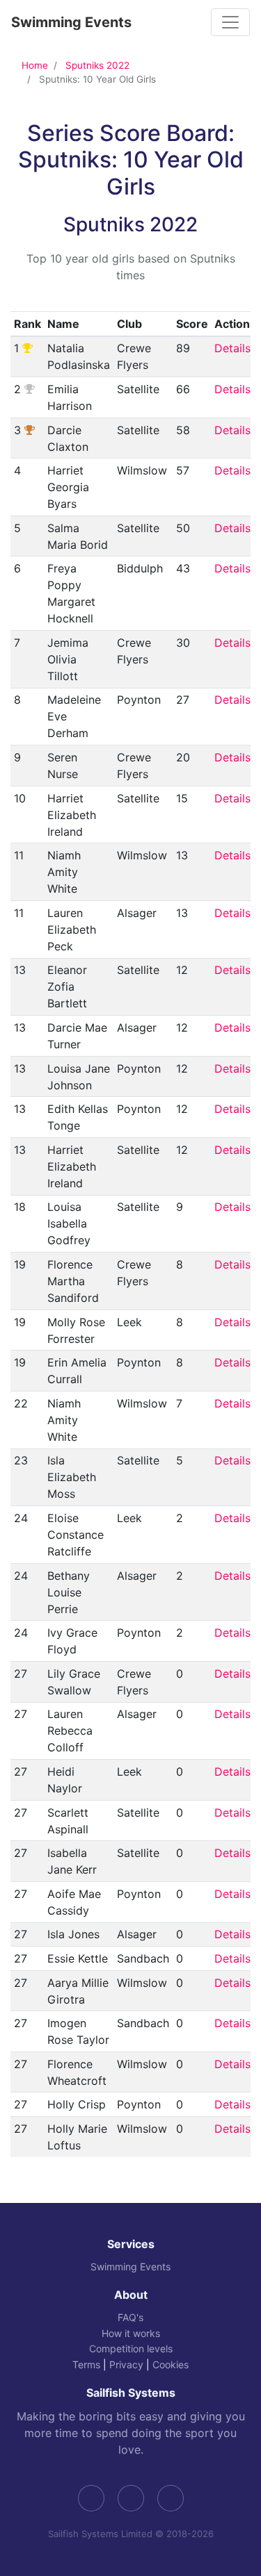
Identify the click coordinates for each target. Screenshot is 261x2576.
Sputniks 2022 (97, 65)
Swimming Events (71, 22)
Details (232, 348)
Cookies (171, 2364)
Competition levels (131, 2348)
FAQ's (130, 2317)
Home (35, 65)
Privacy (126, 2364)
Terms (86, 2364)
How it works (131, 2333)
